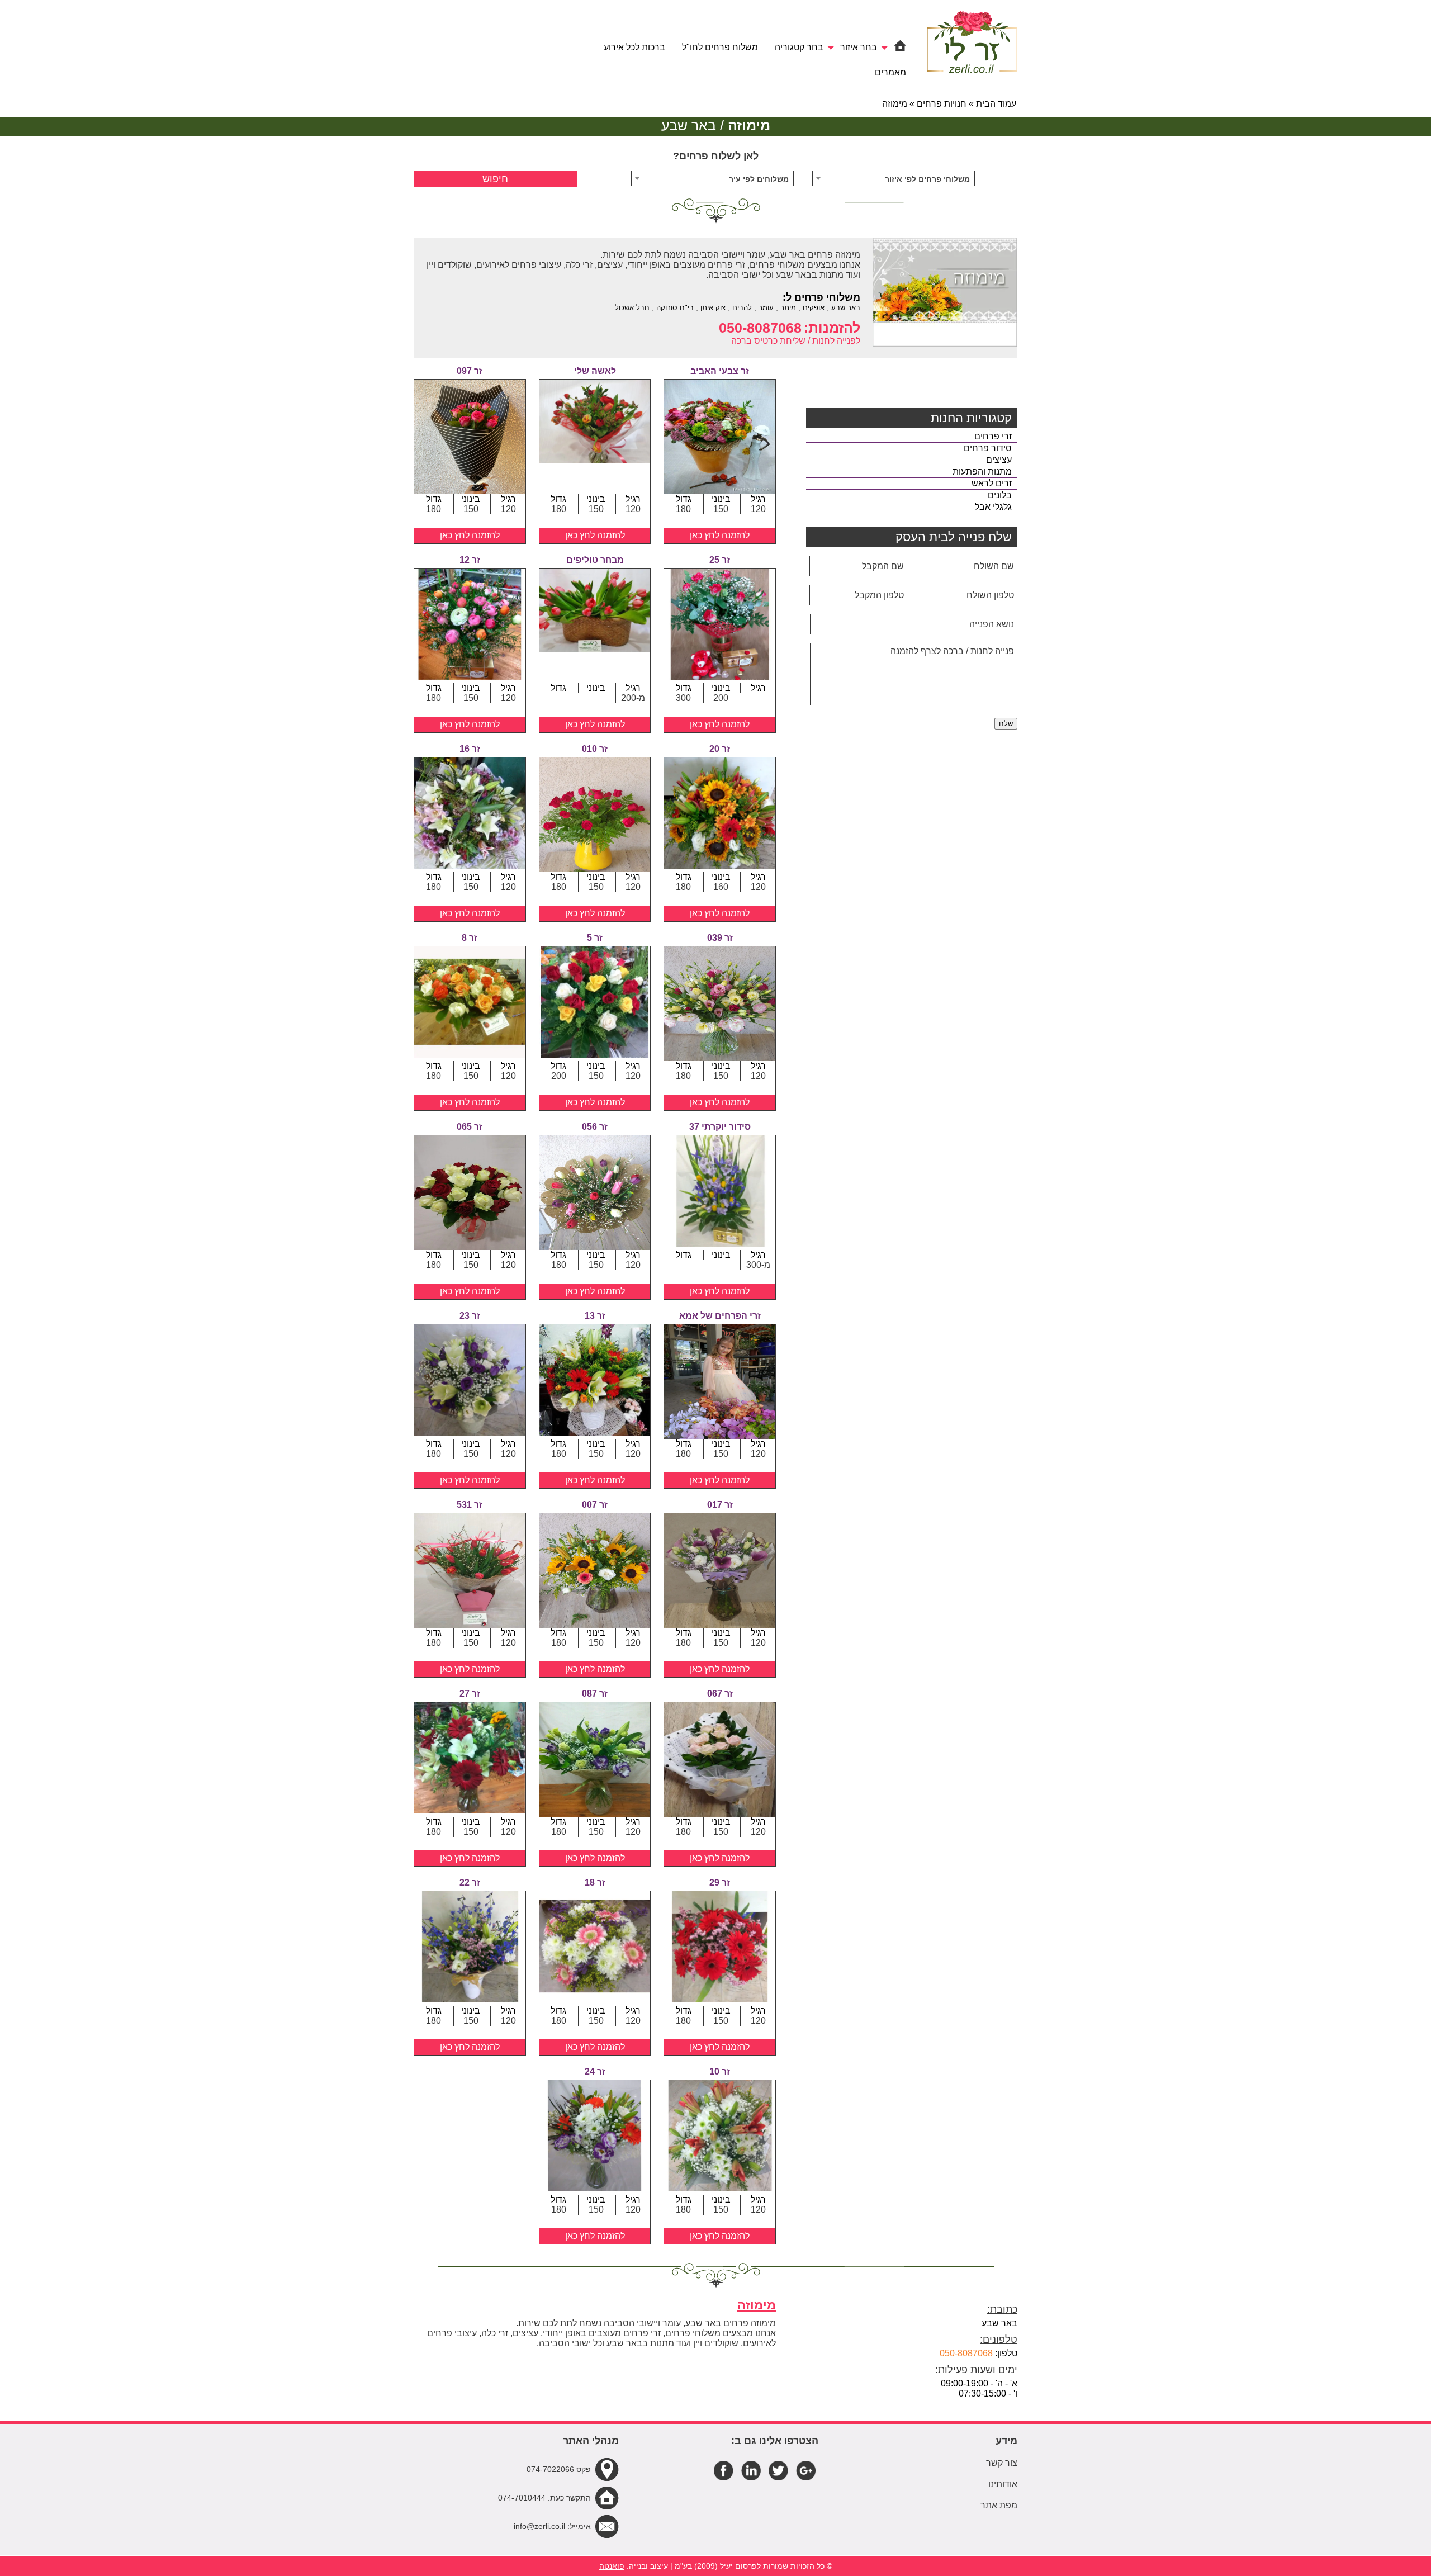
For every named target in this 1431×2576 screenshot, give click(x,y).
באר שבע (846, 308)
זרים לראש (992, 483)
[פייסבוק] (724, 2470)
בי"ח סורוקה (675, 308)
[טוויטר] (778, 2470)
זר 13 (595, 1316)
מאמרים (890, 72)
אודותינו (1003, 2484)
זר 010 (595, 749)
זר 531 (470, 1505)
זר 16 (470, 749)
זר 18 (595, 1883)
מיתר (788, 308)
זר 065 (470, 1127)
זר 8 (470, 938)
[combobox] (894, 178)
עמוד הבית (996, 104)
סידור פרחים (988, 448)
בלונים (1000, 495)
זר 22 (470, 1883)
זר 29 (720, 1883)
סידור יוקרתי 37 (720, 1127)
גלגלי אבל (993, 507)
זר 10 (720, 2071)
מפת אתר (999, 2505)
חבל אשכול (632, 308)
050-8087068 (760, 328)
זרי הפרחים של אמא (720, 1316)
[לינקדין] (751, 2470)
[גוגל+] (806, 2470)
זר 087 (595, 1694)
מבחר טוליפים (595, 560)
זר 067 (720, 1694)
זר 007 (595, 1505)
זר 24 (595, 2071)
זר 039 (720, 938)
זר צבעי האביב (720, 371)
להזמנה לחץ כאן (720, 535)
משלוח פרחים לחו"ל (720, 47)
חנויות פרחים (942, 104)
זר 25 (720, 560)
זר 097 (470, 371)
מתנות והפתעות (982, 472)
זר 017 (720, 1505)
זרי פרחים (993, 436)
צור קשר (1002, 2463)
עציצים (999, 460)
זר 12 (470, 560)
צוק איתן (713, 308)
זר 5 (595, 938)
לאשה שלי (595, 371)
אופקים (814, 308)
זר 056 (595, 1127)
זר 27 (470, 1694)
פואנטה (612, 2566)
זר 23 (470, 1316)
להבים (742, 308)
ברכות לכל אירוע (634, 47)
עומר (766, 308)
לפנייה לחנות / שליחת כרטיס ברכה (796, 341)
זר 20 (720, 749)
